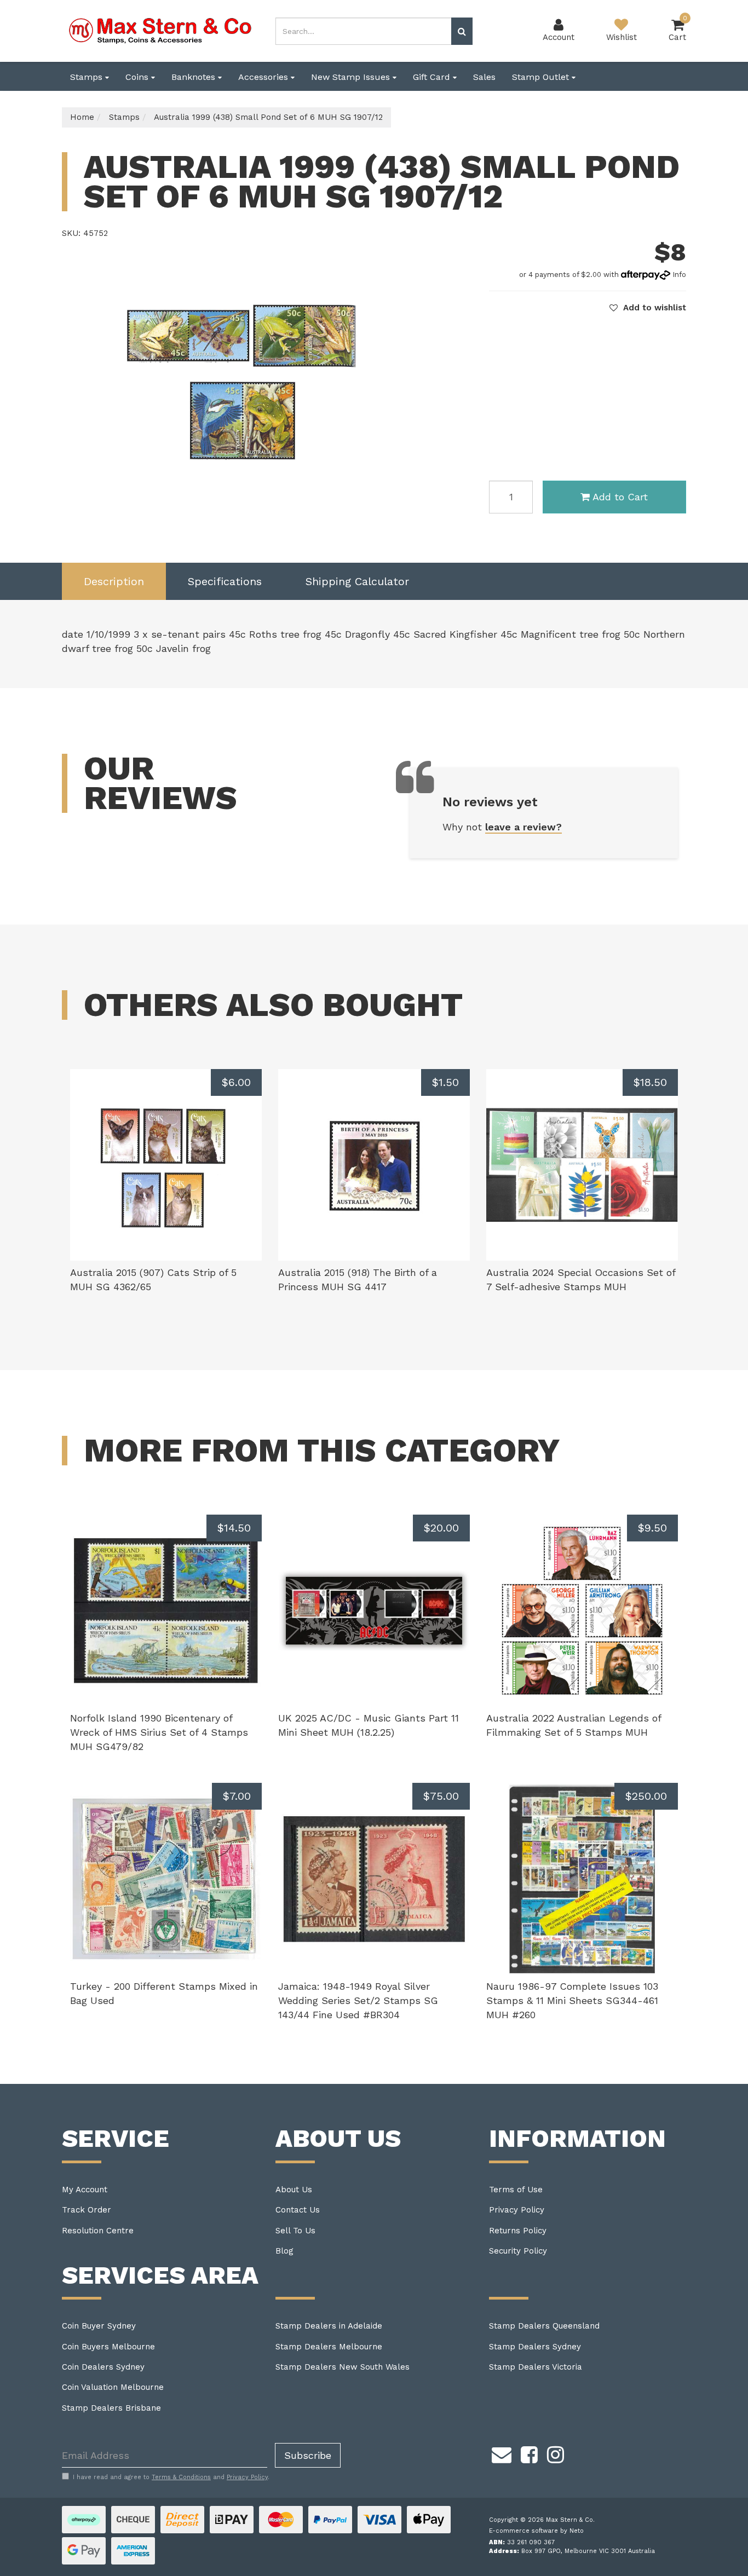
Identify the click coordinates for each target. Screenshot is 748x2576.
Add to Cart (620, 497)
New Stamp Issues (352, 77)
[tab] (114, 582)
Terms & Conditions (181, 2477)
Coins (138, 77)
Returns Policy (518, 2231)
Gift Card (433, 77)
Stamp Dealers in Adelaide (329, 2326)
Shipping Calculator (357, 581)
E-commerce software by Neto (536, 2531)
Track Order (87, 2210)
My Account (85, 2190)
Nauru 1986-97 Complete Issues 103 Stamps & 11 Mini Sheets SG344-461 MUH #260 (572, 2000)
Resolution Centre (98, 2231)
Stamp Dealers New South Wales (343, 2367)
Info (679, 275)
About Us (294, 2190)
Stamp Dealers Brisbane (111, 2408)
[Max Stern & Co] (160, 30)
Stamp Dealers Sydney (535, 2347)
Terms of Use (516, 2190)
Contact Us (298, 2210)
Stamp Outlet (542, 77)
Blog (284, 2251)
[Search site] (462, 31)
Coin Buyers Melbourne (108, 2347)
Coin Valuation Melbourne (113, 2387)
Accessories (264, 77)
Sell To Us (295, 2231)
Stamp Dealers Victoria (536, 2367)
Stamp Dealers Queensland (544, 2326)
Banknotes (195, 77)
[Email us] (502, 2453)
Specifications (225, 581)
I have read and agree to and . (171, 2477)
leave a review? (523, 827)
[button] (648, 308)
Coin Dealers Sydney (103, 2367)
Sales (484, 77)
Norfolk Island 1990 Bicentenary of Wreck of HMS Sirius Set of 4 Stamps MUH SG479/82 (159, 1732)
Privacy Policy (517, 2210)
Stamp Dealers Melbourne (329, 2347)
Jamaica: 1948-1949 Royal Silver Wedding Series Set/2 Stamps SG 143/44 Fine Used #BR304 (358, 2000)
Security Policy (518, 2251)
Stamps (88, 77)
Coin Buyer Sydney (99, 2326)
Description (114, 581)
